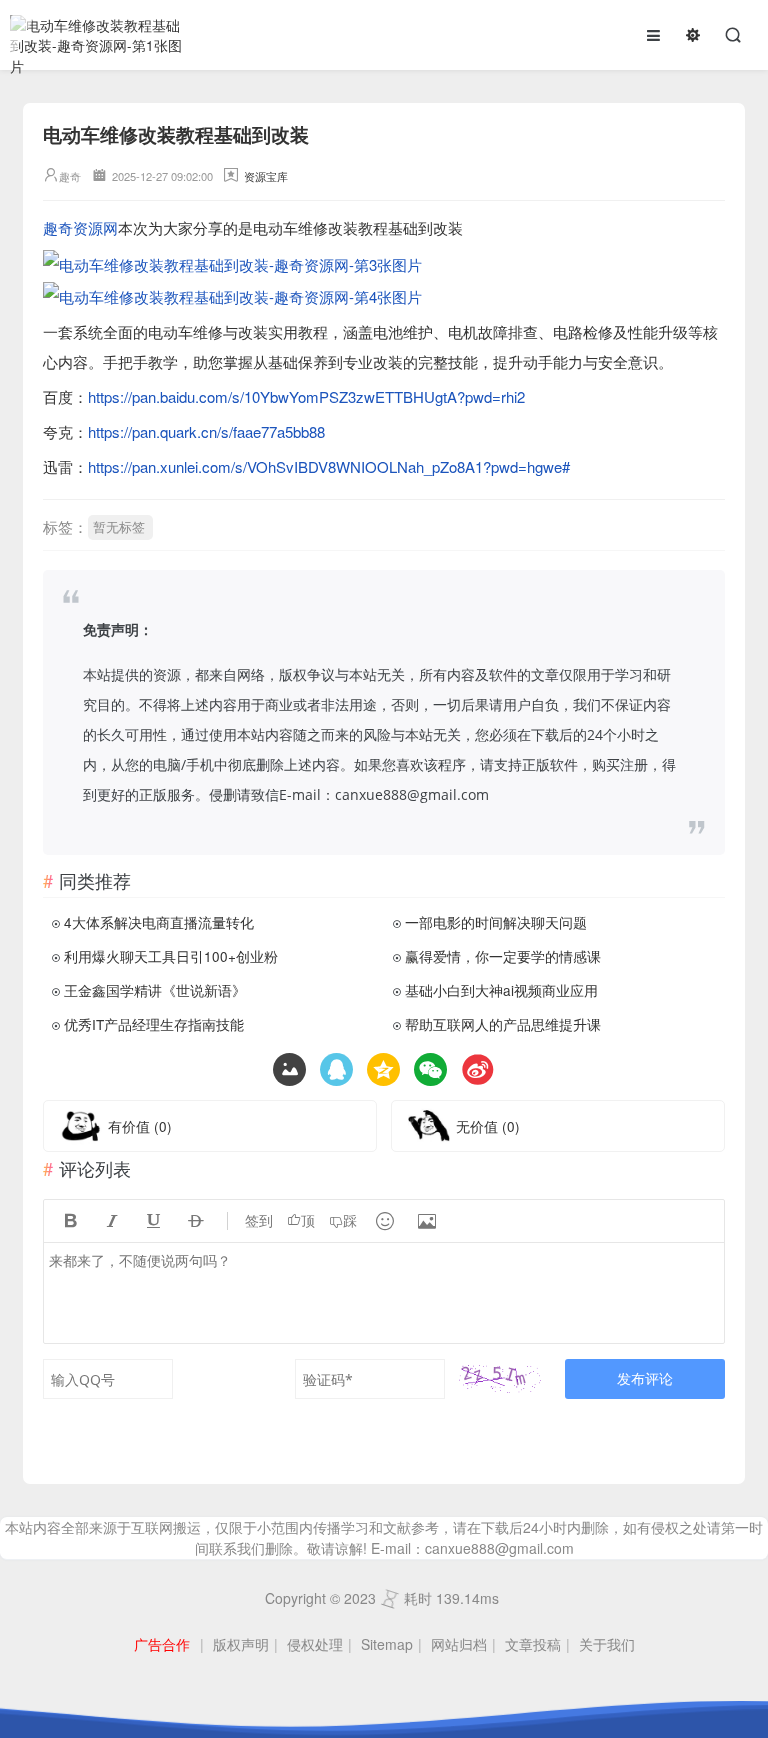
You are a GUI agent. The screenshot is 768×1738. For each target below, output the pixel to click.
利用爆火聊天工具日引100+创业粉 (171, 956)
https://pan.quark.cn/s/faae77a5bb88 (206, 431)
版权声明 (241, 1644)
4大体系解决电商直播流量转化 (159, 922)
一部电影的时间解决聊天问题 (496, 922)
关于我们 (607, 1644)
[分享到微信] (430, 1069)
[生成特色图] (289, 1069)
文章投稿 (533, 1644)
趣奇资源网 (80, 227)
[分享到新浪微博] (477, 1069)
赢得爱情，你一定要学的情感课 (503, 956)
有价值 (140, 1126)
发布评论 (645, 1378)
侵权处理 (315, 1644)
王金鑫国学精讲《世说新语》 (155, 990)
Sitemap (387, 1644)
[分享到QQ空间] (336, 1069)
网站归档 (459, 1644)
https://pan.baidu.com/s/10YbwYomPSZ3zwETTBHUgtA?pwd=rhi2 (306, 396)
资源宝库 (266, 176)
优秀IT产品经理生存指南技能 (154, 1024)
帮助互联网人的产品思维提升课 (503, 1024)
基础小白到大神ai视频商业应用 (501, 990)
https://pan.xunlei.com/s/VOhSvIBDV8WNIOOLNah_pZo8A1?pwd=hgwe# (329, 466)
